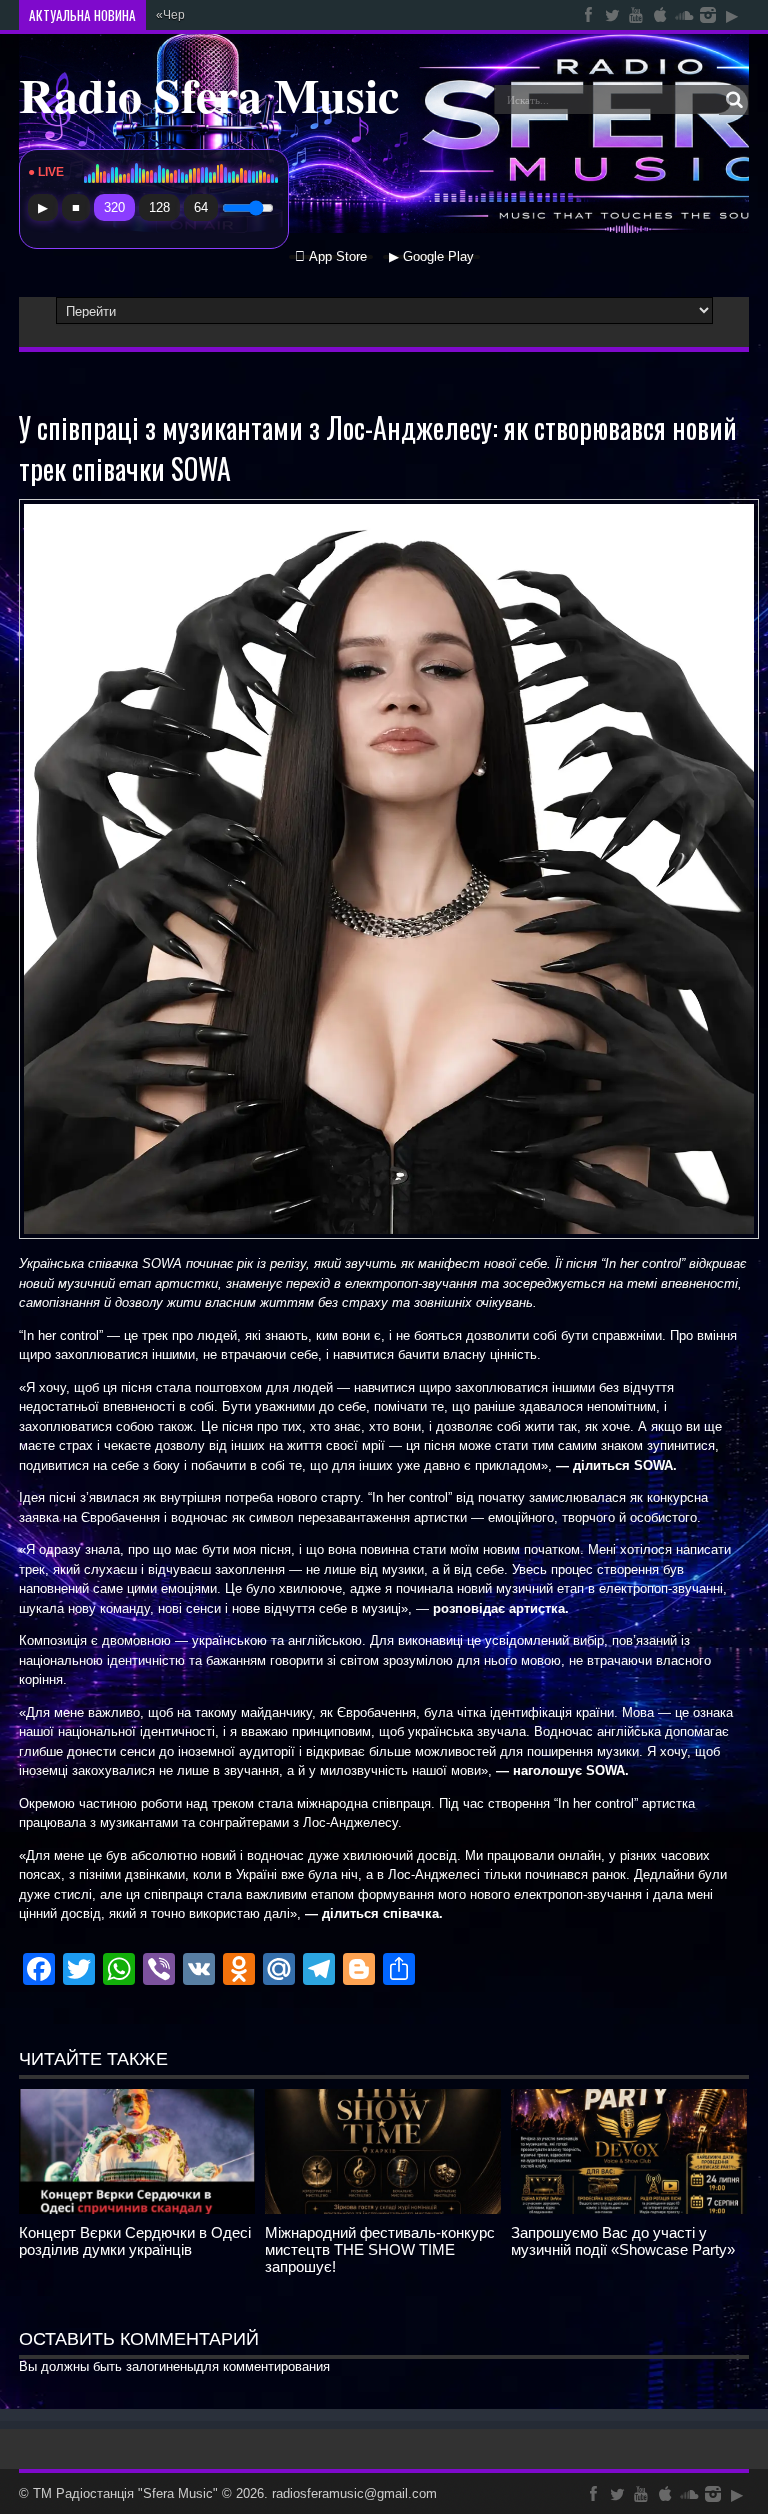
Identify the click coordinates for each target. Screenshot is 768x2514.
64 (201, 207)
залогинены (161, 2366)
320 (114, 207)
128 (159, 207)
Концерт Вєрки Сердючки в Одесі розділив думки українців (135, 2241)
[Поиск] (734, 100)
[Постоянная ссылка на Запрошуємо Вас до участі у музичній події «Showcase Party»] (629, 2209)
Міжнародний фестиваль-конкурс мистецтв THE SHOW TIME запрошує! (380, 2249)
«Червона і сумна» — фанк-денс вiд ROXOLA (284, 15)
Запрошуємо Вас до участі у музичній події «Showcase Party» (623, 2241)
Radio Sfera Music (209, 94)
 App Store (331, 257)
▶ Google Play (431, 257)
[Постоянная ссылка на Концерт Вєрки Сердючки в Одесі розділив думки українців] (137, 2209)
